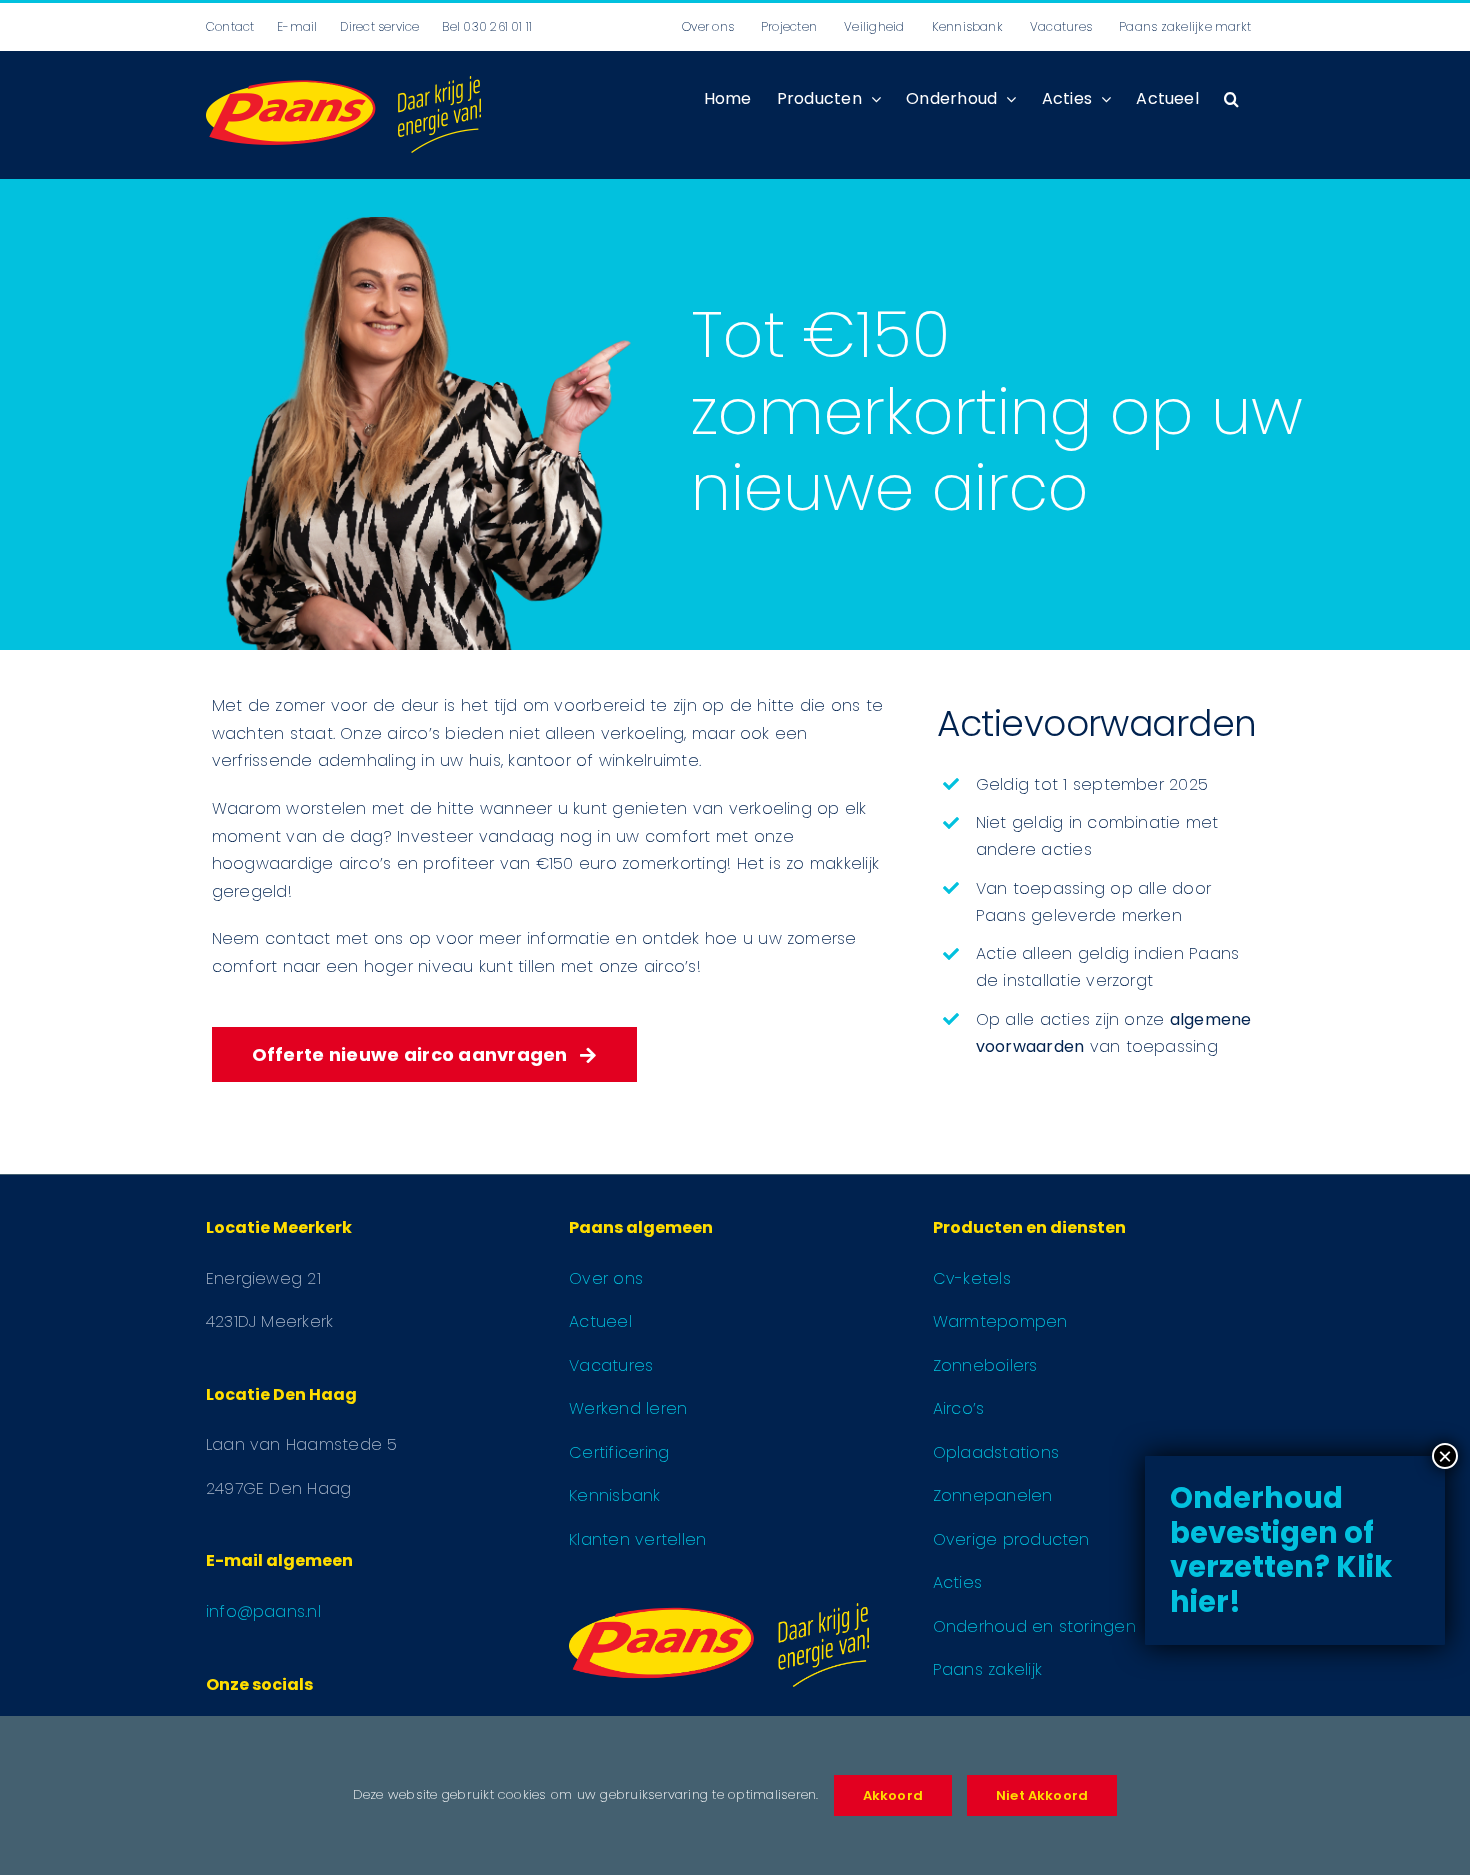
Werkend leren (628, 1408)
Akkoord (893, 1795)
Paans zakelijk (987, 1669)
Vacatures (611, 1365)
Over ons (606, 1278)
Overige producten (1011, 1539)
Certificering (619, 1452)
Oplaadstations (996, 1452)
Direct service (379, 26)
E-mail (297, 26)
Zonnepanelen (993, 1495)
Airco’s (959, 1408)
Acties (957, 1582)
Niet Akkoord (1042, 1795)
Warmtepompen (1000, 1321)
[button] (1231, 99)
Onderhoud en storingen (1034, 1626)
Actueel (600, 1321)
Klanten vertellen (637, 1539)
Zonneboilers (985, 1365)
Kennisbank (614, 1495)
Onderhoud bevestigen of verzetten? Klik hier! (1281, 1550)
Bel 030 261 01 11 (487, 26)
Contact (230, 26)
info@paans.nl (263, 1611)
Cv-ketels (972, 1278)
